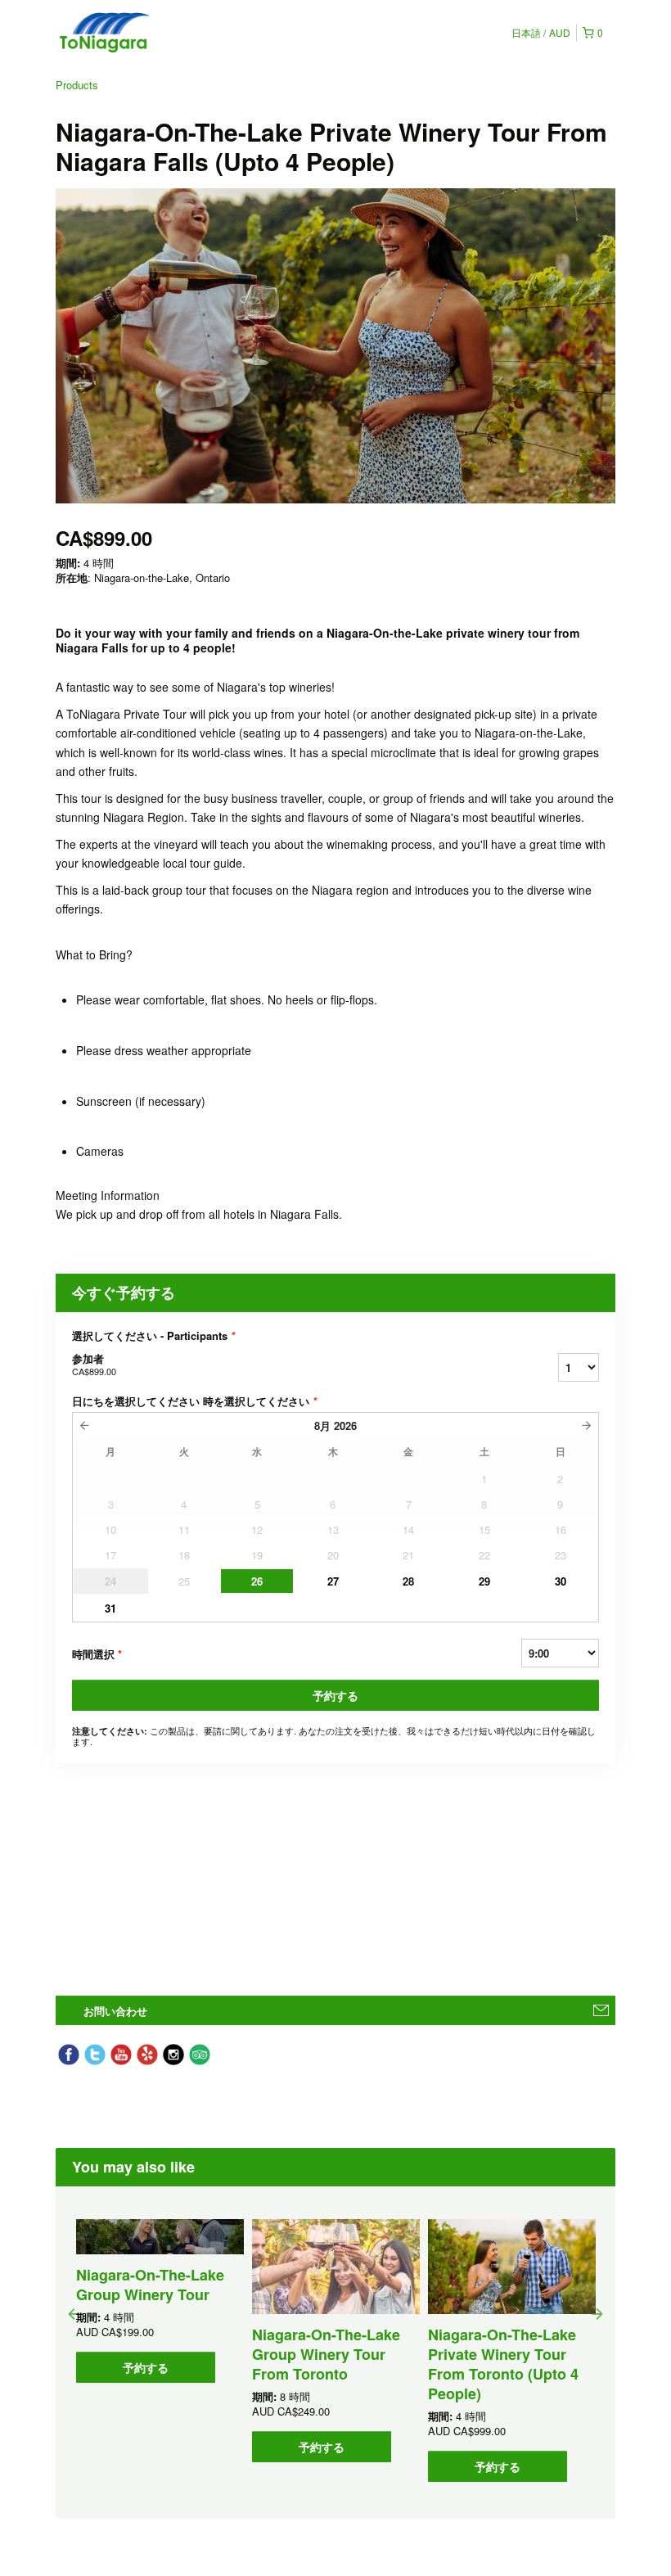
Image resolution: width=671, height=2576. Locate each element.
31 (110, 1608)
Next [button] (597, 2313)
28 (408, 1581)
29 (484, 1581)
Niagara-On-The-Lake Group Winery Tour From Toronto (326, 2354)
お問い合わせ (115, 2011)
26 (257, 1581)
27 (333, 1581)
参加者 (94, 1364)
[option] (160, 2301)
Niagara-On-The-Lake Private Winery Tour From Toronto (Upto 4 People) (503, 2364)
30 (561, 1581)
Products (77, 85)
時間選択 (97, 1654)
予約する (335, 1695)
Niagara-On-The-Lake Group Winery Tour (150, 2285)
